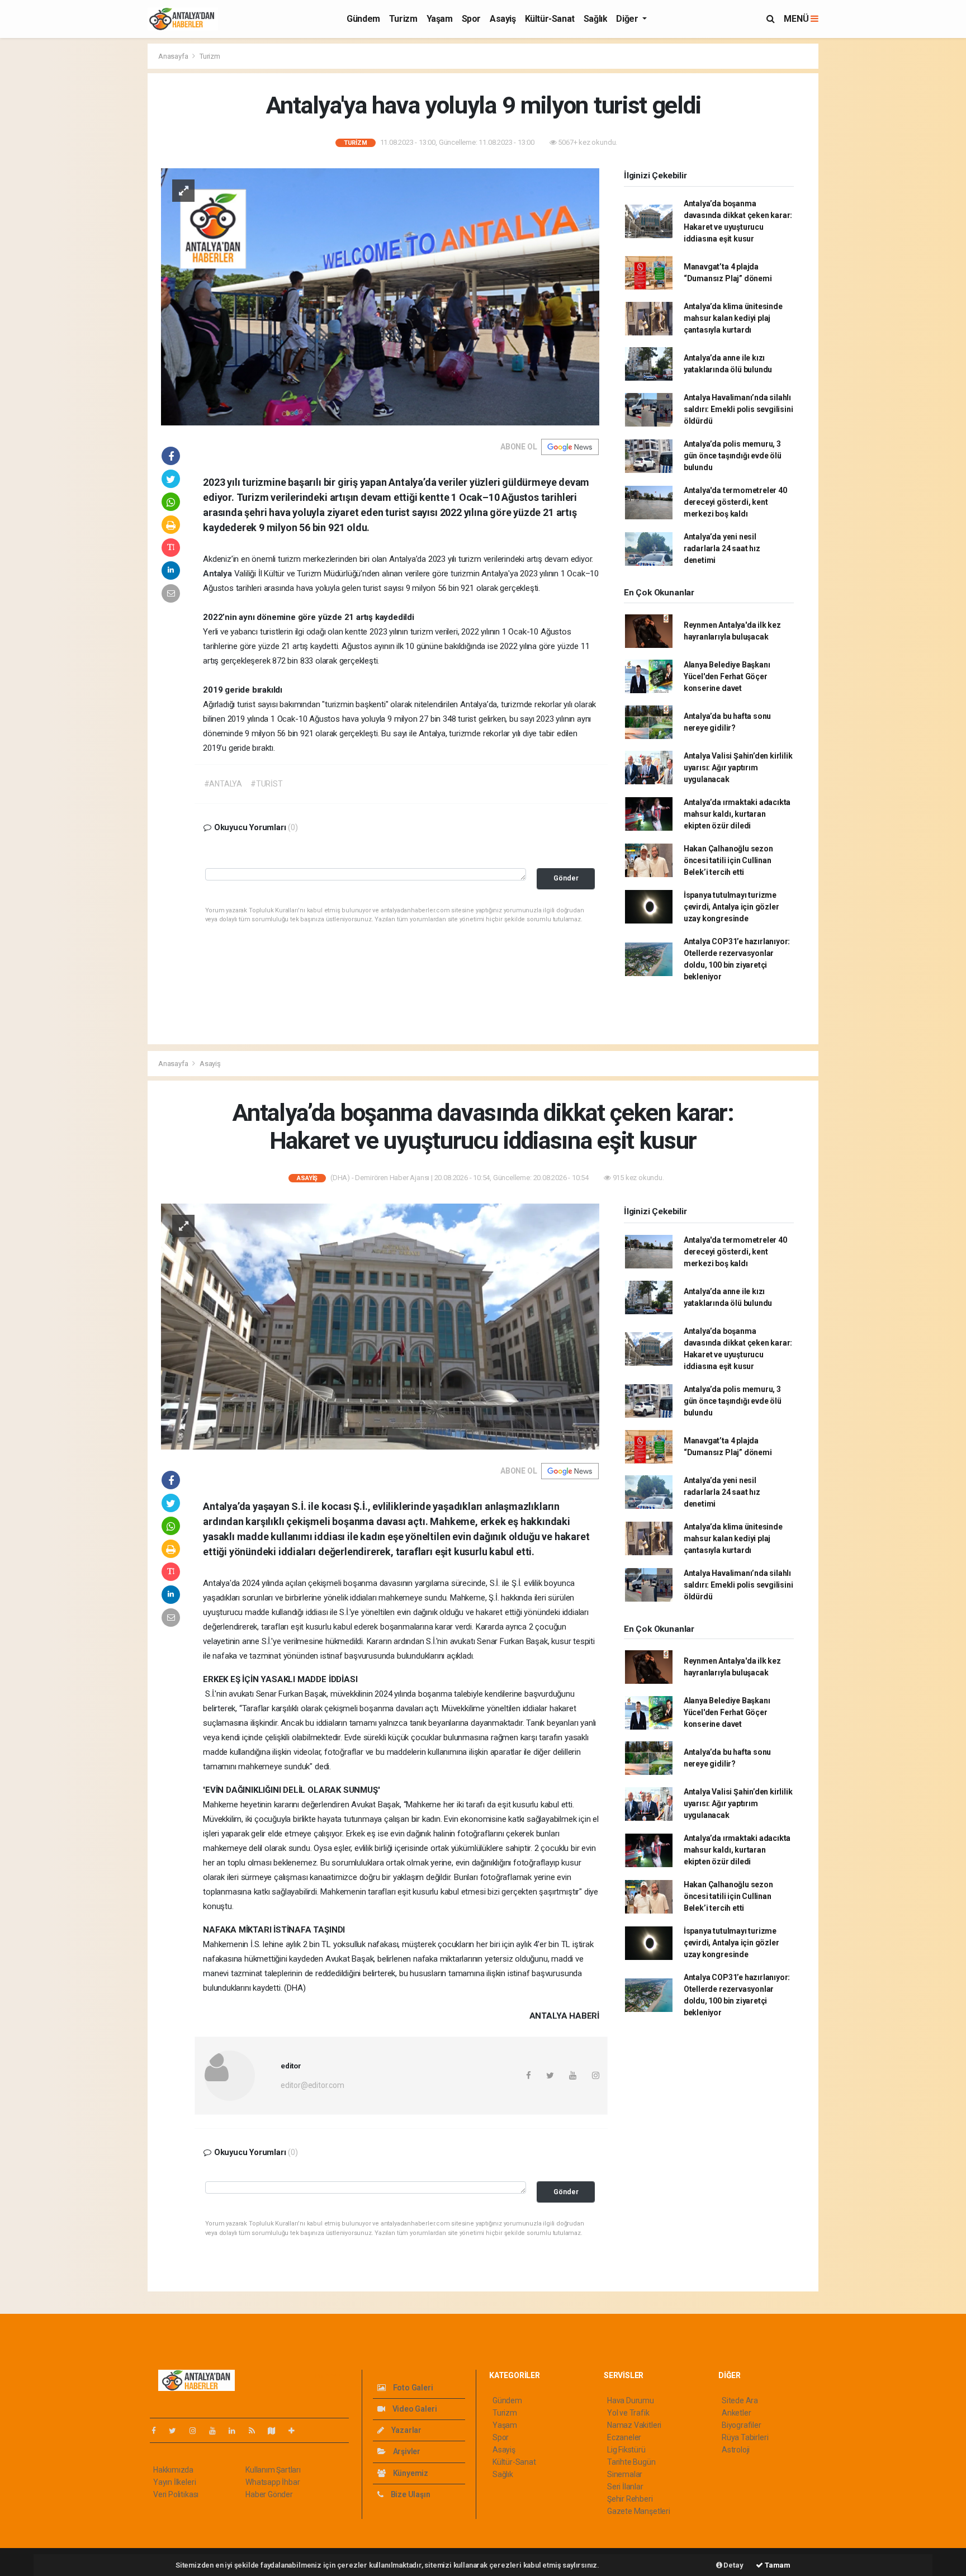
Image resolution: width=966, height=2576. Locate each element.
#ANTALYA (223, 784)
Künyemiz (410, 2473)
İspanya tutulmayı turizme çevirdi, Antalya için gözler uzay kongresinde (731, 907)
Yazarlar (406, 2430)
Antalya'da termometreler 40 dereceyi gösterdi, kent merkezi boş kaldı (735, 502)
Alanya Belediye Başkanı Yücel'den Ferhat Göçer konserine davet (727, 676)
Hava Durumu (631, 2400)
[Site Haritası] (276, 2431)
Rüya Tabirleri (745, 2437)
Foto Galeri (412, 2388)
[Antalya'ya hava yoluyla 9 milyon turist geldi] (380, 296)
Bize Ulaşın (410, 2494)
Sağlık (596, 19)
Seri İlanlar (625, 2487)
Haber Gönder (269, 2494)
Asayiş (503, 19)
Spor (471, 19)
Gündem (363, 19)
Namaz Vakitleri (634, 2425)
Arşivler (406, 2451)
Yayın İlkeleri (174, 2482)
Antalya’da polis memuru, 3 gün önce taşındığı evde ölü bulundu (733, 456)
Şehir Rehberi (630, 2499)
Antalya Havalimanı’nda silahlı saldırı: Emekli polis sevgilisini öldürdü (738, 409)
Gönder (566, 878)
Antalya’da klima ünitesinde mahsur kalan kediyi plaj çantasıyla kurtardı (733, 318)
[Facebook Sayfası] (158, 2431)
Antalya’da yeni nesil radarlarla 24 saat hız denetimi (722, 548)
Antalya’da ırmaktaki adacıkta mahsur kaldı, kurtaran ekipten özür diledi (737, 814)
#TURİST (267, 784)
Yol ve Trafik (628, 2413)
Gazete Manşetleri (639, 2511)
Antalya (218, 574)
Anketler (736, 2413)
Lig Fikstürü (626, 2450)
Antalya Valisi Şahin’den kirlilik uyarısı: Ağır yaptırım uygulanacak (738, 768)
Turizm (403, 19)
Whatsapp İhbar (273, 2482)
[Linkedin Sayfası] (236, 2431)
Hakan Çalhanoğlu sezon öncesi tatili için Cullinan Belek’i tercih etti (728, 860)
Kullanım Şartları (273, 2470)
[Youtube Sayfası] (217, 2431)
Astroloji (736, 2450)
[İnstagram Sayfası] (197, 2431)
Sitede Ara (740, 2400)
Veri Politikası (176, 2494)
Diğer (628, 19)
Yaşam (440, 19)
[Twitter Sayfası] (177, 2431)
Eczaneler (624, 2437)
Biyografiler (742, 2425)
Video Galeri (414, 2409)
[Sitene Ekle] (296, 2431)
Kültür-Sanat (550, 19)
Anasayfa (174, 56)
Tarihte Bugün (631, 2462)
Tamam (777, 2565)
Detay (733, 2565)
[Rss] (256, 2431)
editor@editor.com (312, 2085)
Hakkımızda (173, 2470)
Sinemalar (625, 2474)
